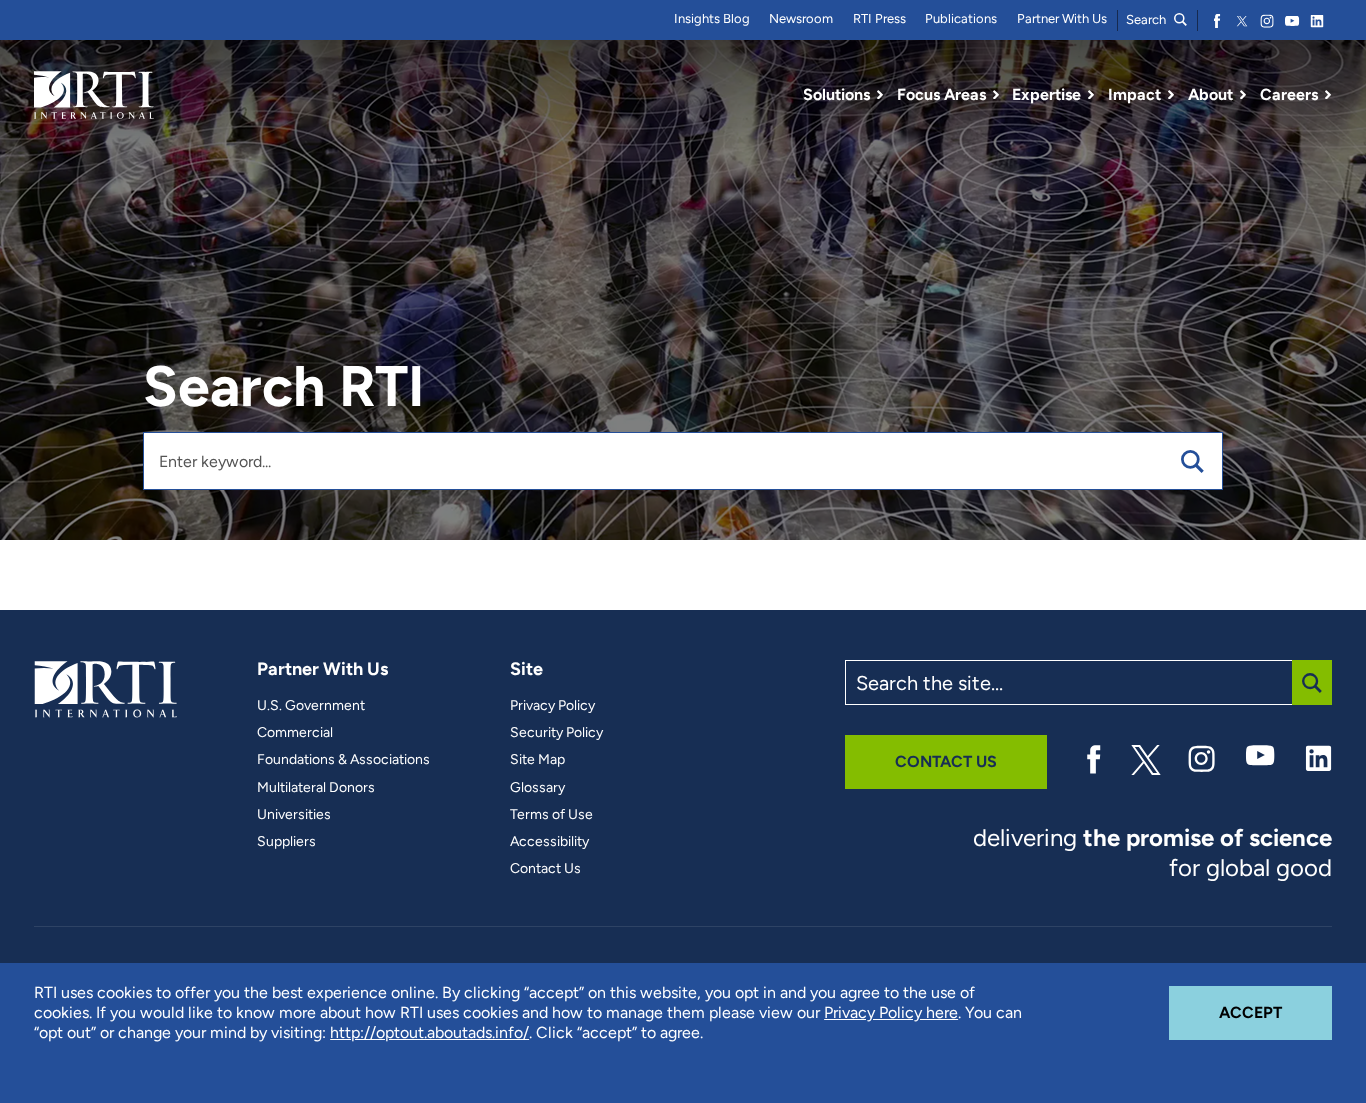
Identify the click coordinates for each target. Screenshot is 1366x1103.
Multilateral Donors (316, 788)
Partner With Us (1062, 18)
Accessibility (549, 842)
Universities (294, 815)
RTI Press (879, 18)
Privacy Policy (552, 706)
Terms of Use (551, 815)
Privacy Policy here (891, 1012)
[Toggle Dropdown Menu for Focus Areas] (996, 95)
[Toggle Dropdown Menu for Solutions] (880, 95)
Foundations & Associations (343, 760)
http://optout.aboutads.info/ (429, 1032)
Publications (961, 18)
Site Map (537, 760)
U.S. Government (311, 706)
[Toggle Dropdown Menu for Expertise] (1091, 95)
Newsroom (801, 18)
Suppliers (286, 842)
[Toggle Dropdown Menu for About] (1243, 95)
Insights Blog (712, 18)
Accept (1275, 1012)
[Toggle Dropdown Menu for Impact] (1171, 95)
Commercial (295, 733)
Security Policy (556, 733)
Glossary (537, 788)
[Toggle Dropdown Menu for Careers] (1328, 95)
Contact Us (545, 869)
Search (1147, 19)
